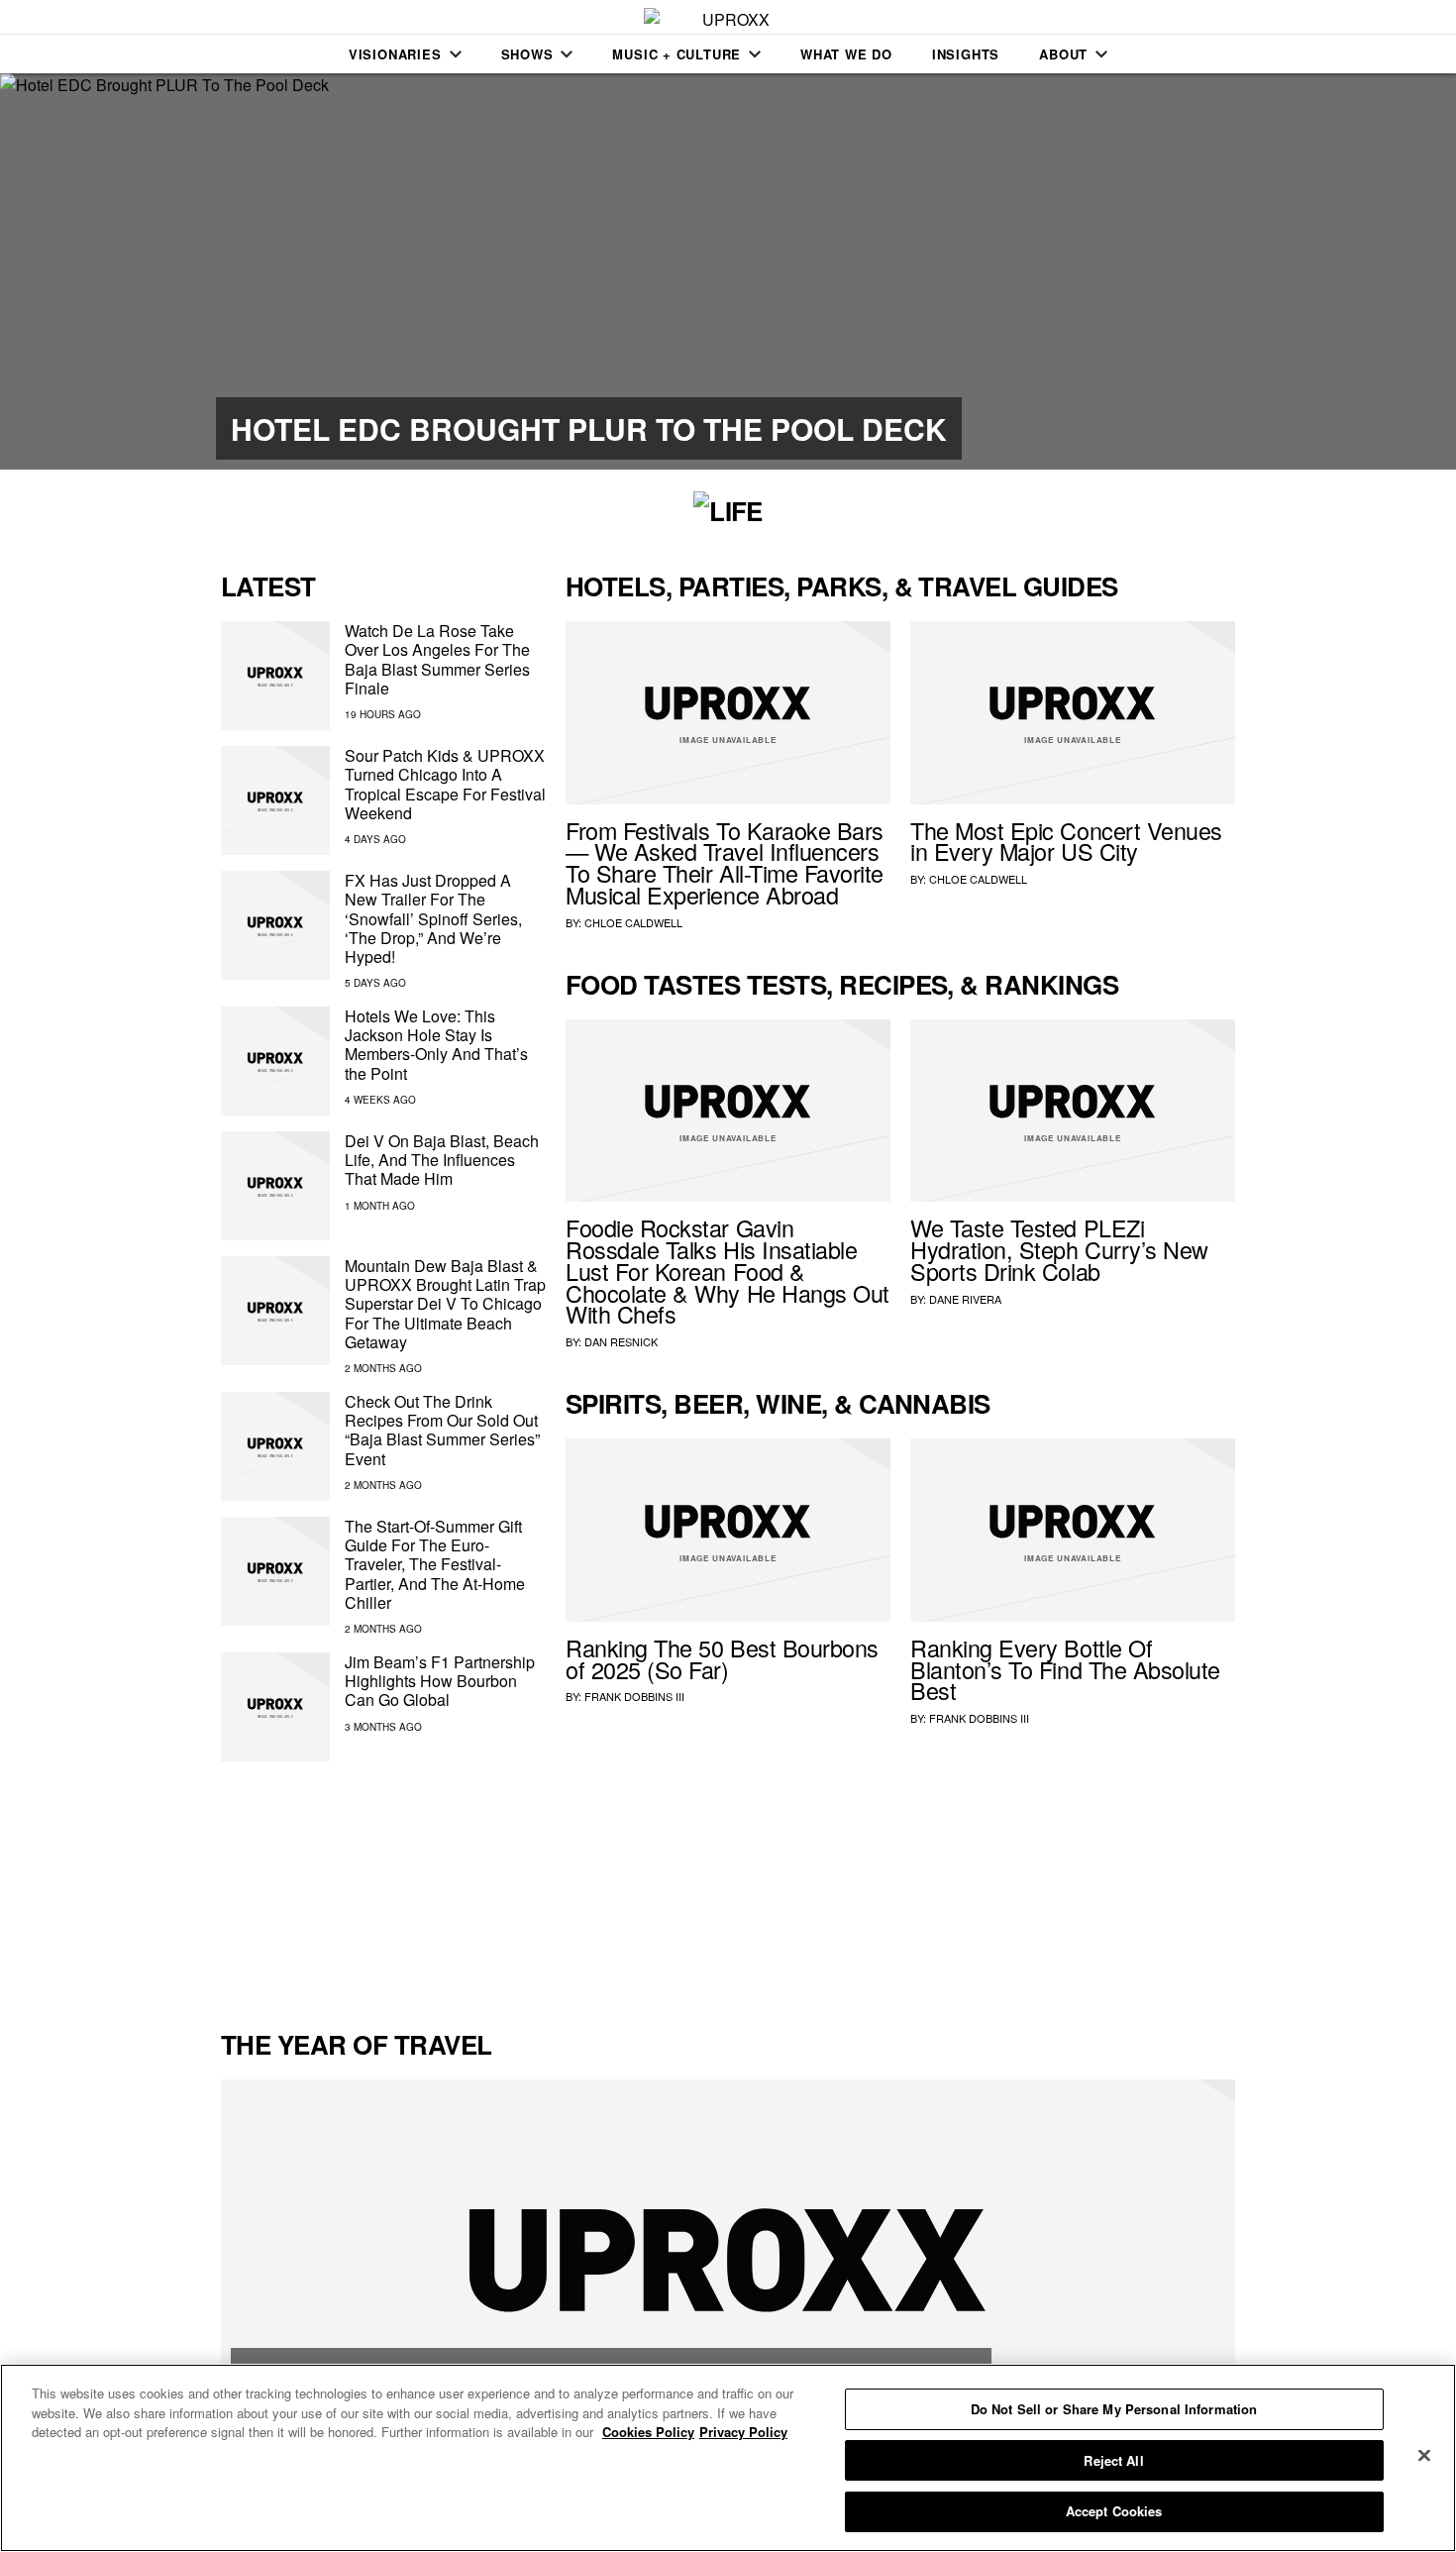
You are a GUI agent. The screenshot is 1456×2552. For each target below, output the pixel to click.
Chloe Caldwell (633, 922)
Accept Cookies (1114, 2511)
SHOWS (527, 54)
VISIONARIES (395, 54)
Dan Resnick (621, 1341)
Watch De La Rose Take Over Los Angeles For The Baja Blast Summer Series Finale (437, 659)
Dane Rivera (965, 1299)
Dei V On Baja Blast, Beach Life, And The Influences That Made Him (442, 1160)
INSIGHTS (966, 54)
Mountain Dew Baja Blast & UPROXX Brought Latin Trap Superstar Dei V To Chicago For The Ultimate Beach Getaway (445, 1304)
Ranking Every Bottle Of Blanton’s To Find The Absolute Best (1065, 1669)
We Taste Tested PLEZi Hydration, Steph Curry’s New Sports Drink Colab (1059, 1249)
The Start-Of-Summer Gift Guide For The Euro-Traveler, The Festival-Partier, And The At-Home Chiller (435, 1564)
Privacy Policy (743, 2432)
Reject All (1113, 2460)
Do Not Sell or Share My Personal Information (1114, 2409)
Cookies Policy (648, 2432)
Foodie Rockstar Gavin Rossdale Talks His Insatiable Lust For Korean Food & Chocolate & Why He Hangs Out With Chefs (728, 1271)
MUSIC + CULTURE (676, 54)
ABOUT (1063, 54)
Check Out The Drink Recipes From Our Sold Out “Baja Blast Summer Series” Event (442, 1430)
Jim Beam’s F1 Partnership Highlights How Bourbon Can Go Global (440, 1681)
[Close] (1424, 2456)
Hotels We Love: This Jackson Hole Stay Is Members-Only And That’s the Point (436, 1045)
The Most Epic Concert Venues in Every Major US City (1066, 841)
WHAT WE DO (846, 54)
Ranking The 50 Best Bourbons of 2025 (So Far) (722, 1658)
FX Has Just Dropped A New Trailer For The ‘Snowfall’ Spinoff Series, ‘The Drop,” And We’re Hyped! (433, 918)
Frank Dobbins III (634, 1696)
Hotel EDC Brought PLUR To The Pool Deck (589, 428)
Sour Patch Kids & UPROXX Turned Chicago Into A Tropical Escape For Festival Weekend (445, 784)
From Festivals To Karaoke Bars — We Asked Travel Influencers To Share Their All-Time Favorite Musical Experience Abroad (725, 862)
